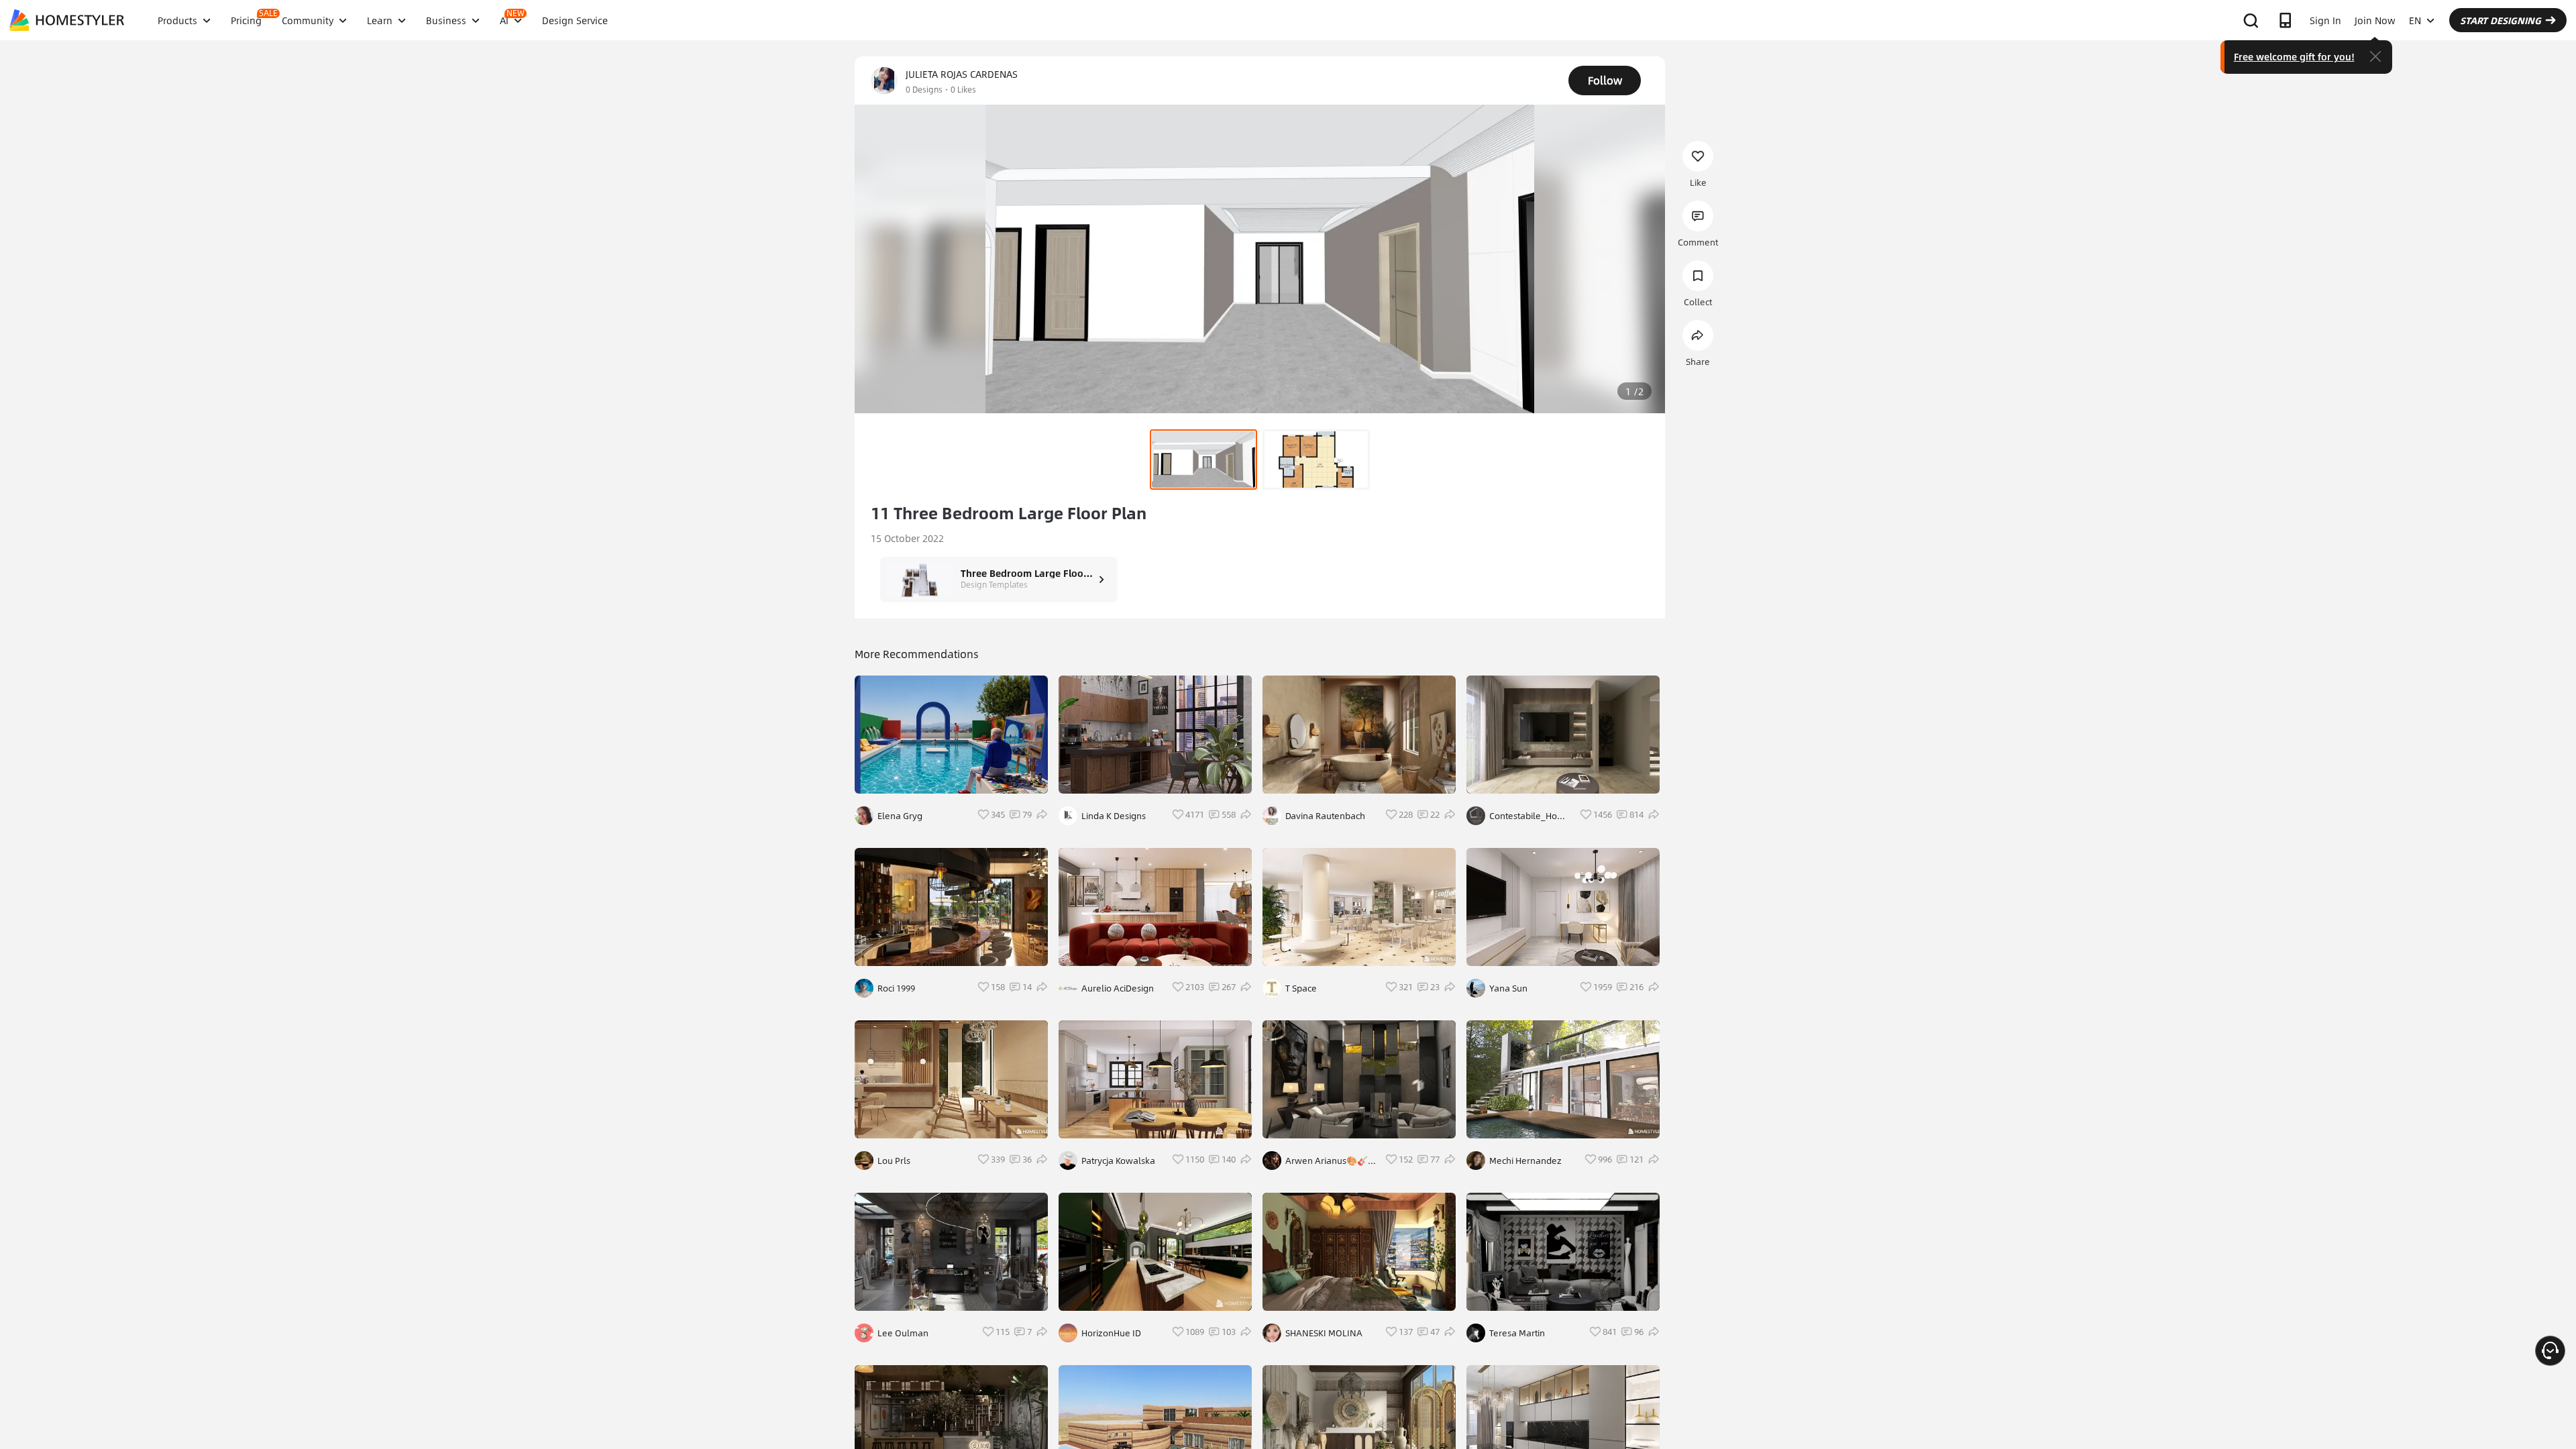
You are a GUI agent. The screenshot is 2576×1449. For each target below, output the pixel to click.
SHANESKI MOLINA (1324, 1333)
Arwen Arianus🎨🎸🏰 (1327, 1161)
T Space (1301, 988)
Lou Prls (894, 1161)
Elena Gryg (900, 816)
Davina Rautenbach (1325, 816)
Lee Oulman (903, 1333)
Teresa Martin (1517, 1333)
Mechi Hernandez (1525, 1161)
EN (2415, 20)
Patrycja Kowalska (1118, 1161)
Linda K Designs (1114, 816)
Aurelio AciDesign (1118, 988)
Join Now (2375, 20)
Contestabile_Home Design (1530, 816)
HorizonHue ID (1111, 1333)
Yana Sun (1508, 988)
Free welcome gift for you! (2294, 56)
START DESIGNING (2501, 20)
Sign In (2325, 20)
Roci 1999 (896, 988)
